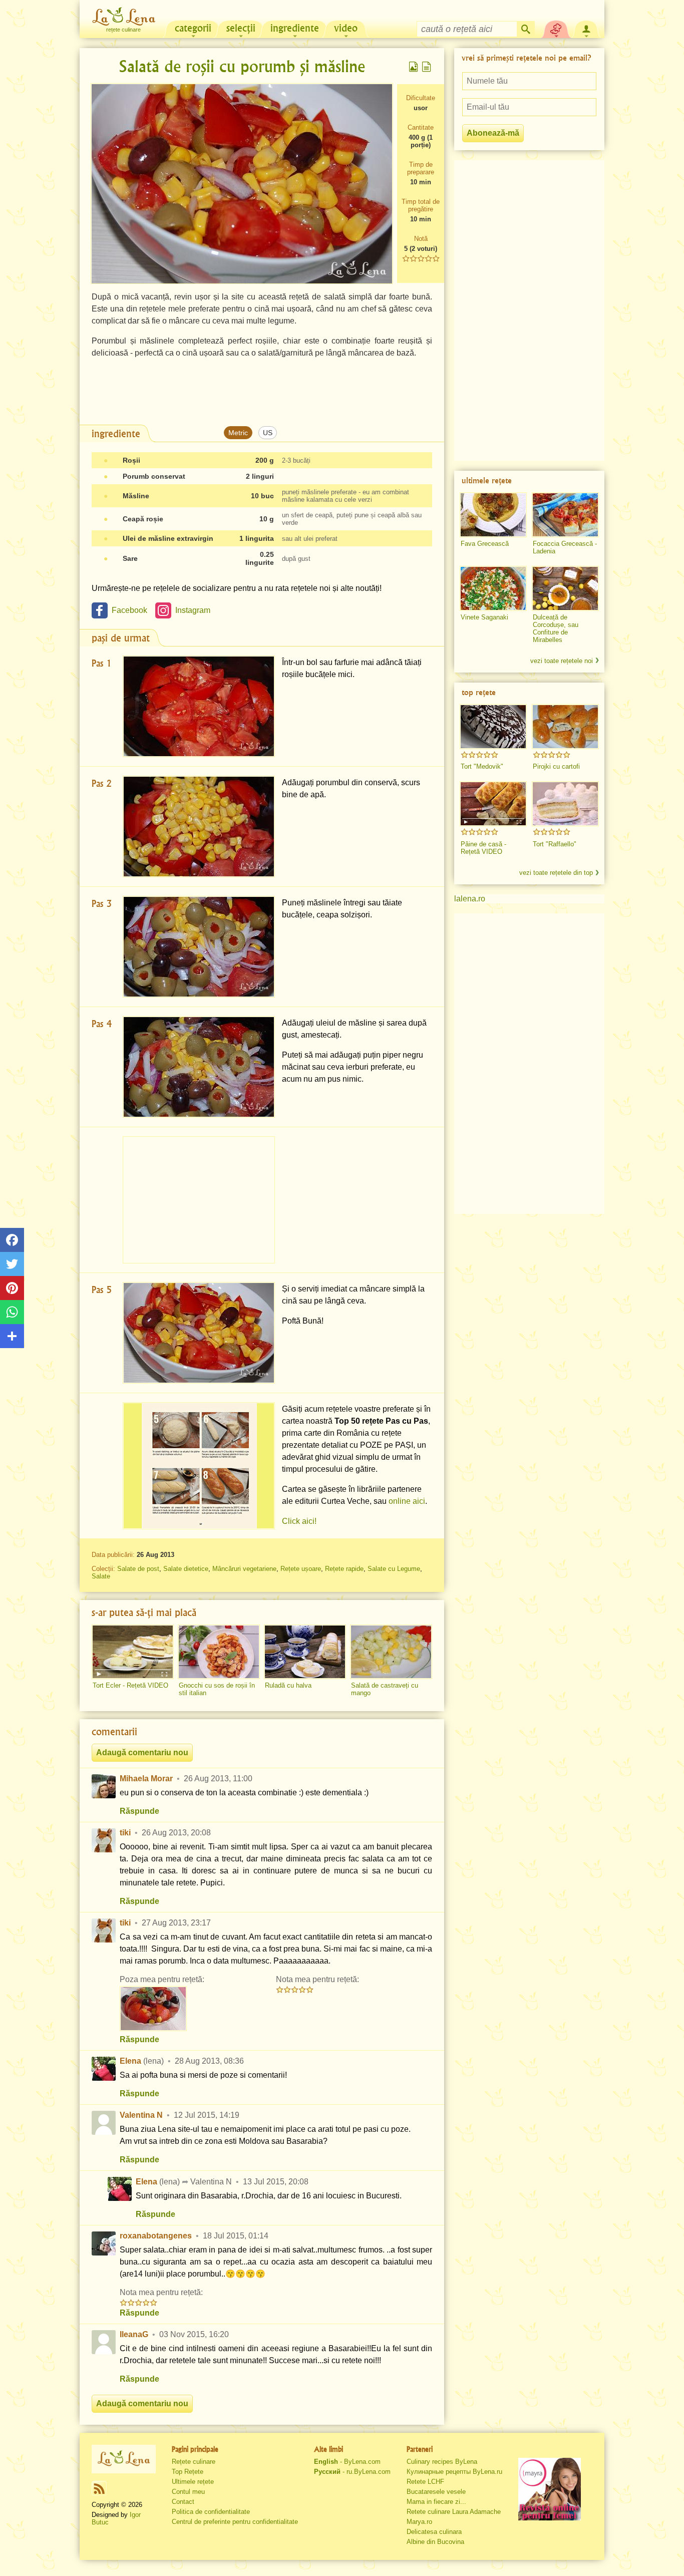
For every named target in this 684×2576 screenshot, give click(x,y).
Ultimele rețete (193, 2482)
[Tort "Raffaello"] (565, 804)
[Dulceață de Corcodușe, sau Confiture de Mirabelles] (565, 588)
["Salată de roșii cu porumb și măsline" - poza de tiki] (153, 2009)
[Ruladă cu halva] (305, 1652)
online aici (407, 1501)
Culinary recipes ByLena (442, 2462)
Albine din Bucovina (435, 2542)
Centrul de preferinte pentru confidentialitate (235, 2522)
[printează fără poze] (427, 67)
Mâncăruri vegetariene (244, 1569)
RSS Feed (99, 2488)
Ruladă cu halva (288, 1685)
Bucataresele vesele (436, 2492)
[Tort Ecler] (133, 1652)
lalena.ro (470, 899)
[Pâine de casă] (493, 804)
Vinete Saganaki (484, 617)
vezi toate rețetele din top (556, 873)
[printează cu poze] (414, 67)
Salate (101, 1576)
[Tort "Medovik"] (493, 727)
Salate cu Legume (394, 1569)
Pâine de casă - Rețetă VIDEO (483, 848)
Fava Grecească (485, 544)
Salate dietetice (186, 1569)
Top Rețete (188, 2472)
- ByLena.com (347, 2462)
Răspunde (139, 1811)
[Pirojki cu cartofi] (565, 727)
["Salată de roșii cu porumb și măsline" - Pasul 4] (199, 1067)
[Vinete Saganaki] (493, 588)
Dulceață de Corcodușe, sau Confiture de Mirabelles (556, 628)
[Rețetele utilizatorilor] (556, 28)
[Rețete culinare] (124, 2459)
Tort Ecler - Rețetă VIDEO (130, 1685)
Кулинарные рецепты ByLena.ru (454, 2472)
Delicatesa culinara (434, 2532)
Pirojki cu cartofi (556, 766)
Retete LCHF (425, 2482)
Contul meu (188, 2492)
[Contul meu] (586, 28)
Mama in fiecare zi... (436, 2502)
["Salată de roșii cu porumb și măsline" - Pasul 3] (199, 947)
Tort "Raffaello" (555, 844)
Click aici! (299, 1521)
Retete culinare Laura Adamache (454, 2512)
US (268, 433)
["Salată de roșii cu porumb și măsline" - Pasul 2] (199, 827)
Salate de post (138, 1569)
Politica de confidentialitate (211, 2512)
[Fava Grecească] (493, 515)
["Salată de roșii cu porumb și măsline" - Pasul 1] (199, 706)
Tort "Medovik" (482, 766)
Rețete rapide (344, 1569)
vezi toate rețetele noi (562, 661)
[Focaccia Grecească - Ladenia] (565, 515)
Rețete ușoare (301, 1569)
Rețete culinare (194, 2462)
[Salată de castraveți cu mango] (391, 1652)
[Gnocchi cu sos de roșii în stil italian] (219, 1652)
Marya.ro (419, 2522)
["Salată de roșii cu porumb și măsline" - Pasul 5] (199, 1333)
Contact (183, 2502)
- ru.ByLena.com (352, 2472)
